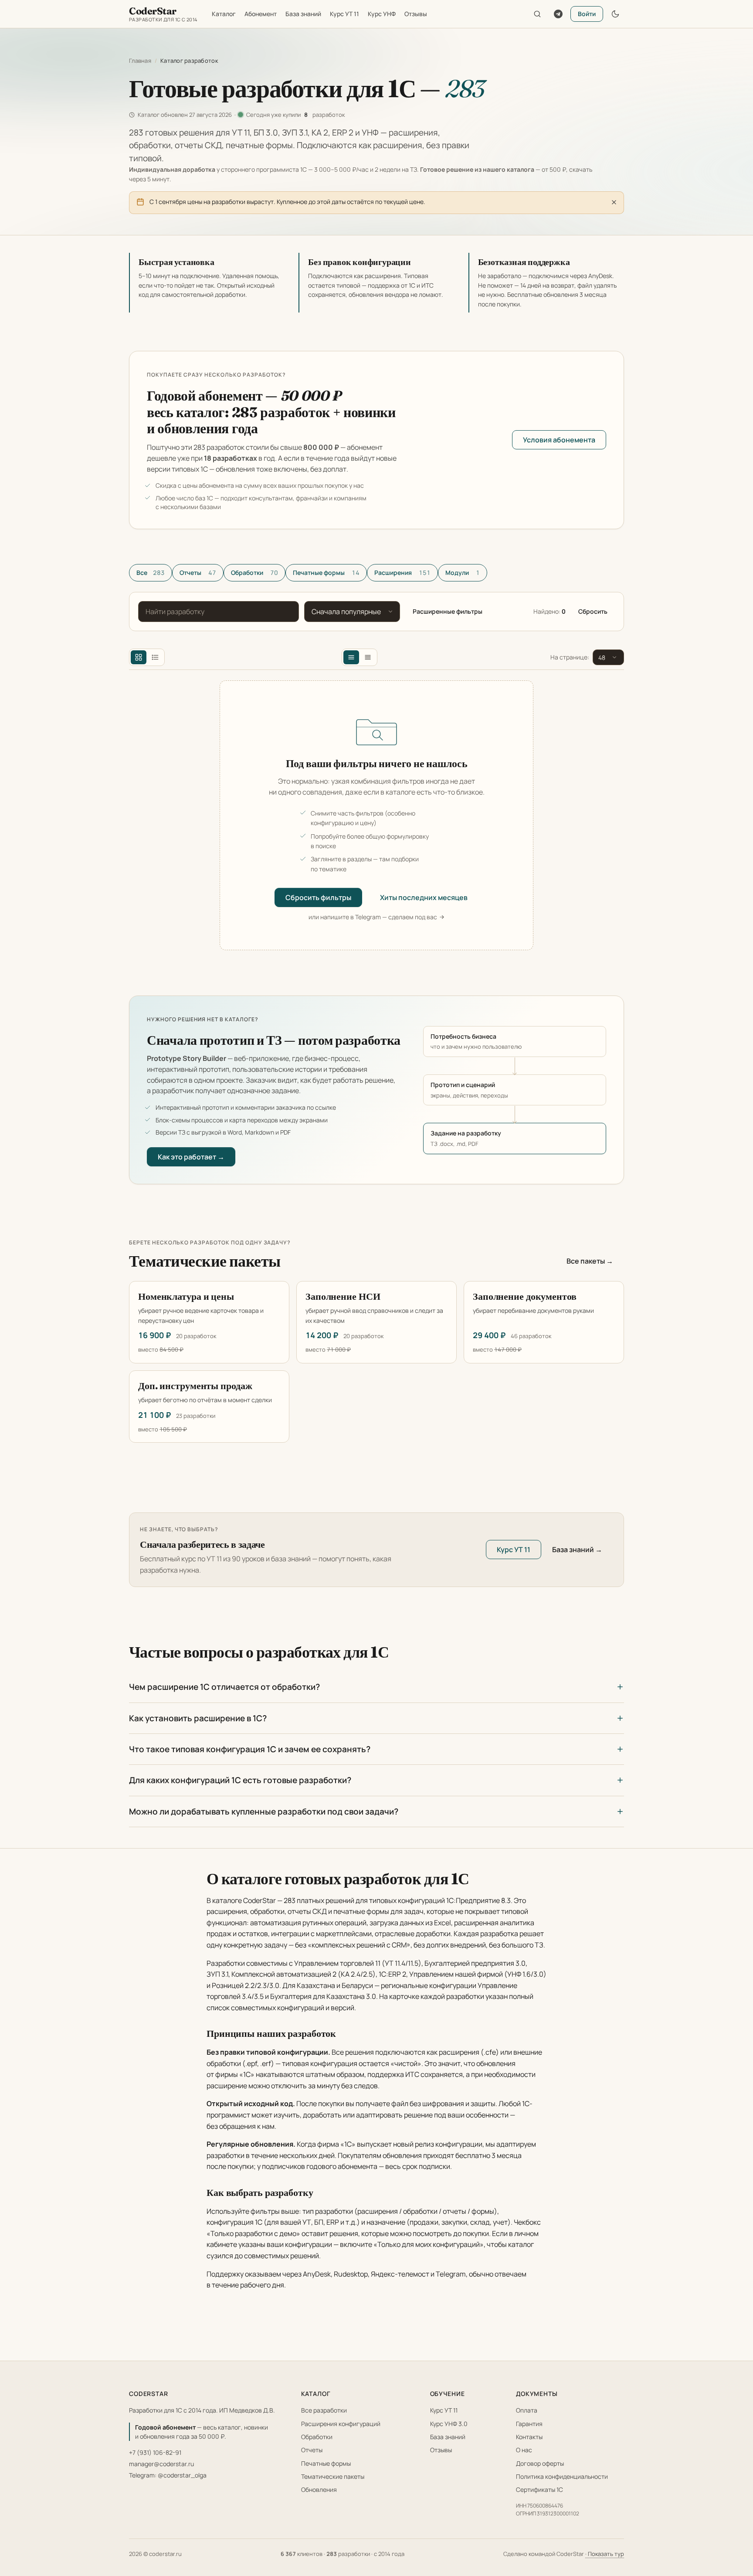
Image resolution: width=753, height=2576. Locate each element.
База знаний (303, 14)
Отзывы (416, 14)
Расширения (402, 573)
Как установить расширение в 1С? (198, 1718)
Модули (463, 573)
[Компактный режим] (368, 657)
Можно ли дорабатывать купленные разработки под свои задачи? (264, 1811)
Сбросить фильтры (318, 897)
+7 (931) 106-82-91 (155, 2452)
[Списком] (155, 657)
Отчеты (198, 573)
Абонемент (261, 14)
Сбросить (593, 611)
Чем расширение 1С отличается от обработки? (224, 1687)
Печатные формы (326, 573)
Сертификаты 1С (539, 2489)
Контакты (529, 2437)
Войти (587, 14)
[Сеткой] (139, 657)
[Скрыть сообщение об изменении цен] (614, 202)
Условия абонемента (559, 440)
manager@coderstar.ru (161, 2464)
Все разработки (324, 2410)
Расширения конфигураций (341, 2424)
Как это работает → (191, 1157)
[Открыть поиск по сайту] (537, 14)
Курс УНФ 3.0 (449, 2424)
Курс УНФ (382, 14)
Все (151, 573)
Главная (140, 61)
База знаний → (577, 1550)
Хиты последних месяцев (424, 897)
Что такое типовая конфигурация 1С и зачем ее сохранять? (250, 1749)
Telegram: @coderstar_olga (168, 2475)
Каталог (224, 14)
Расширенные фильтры (448, 611)
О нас (524, 2450)
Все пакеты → (590, 1261)
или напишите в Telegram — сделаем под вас (373, 917)
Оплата (527, 2410)
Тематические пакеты (333, 2476)
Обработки (254, 573)
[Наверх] (733, 2532)
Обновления (319, 2489)
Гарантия (529, 2424)
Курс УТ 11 (344, 14)
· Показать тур (605, 2554)
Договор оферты (540, 2463)
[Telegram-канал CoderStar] (558, 14)
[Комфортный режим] (351, 657)
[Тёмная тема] (615, 14)
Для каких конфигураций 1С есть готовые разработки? (240, 1780)
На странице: (570, 657)
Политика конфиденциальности (562, 2476)
